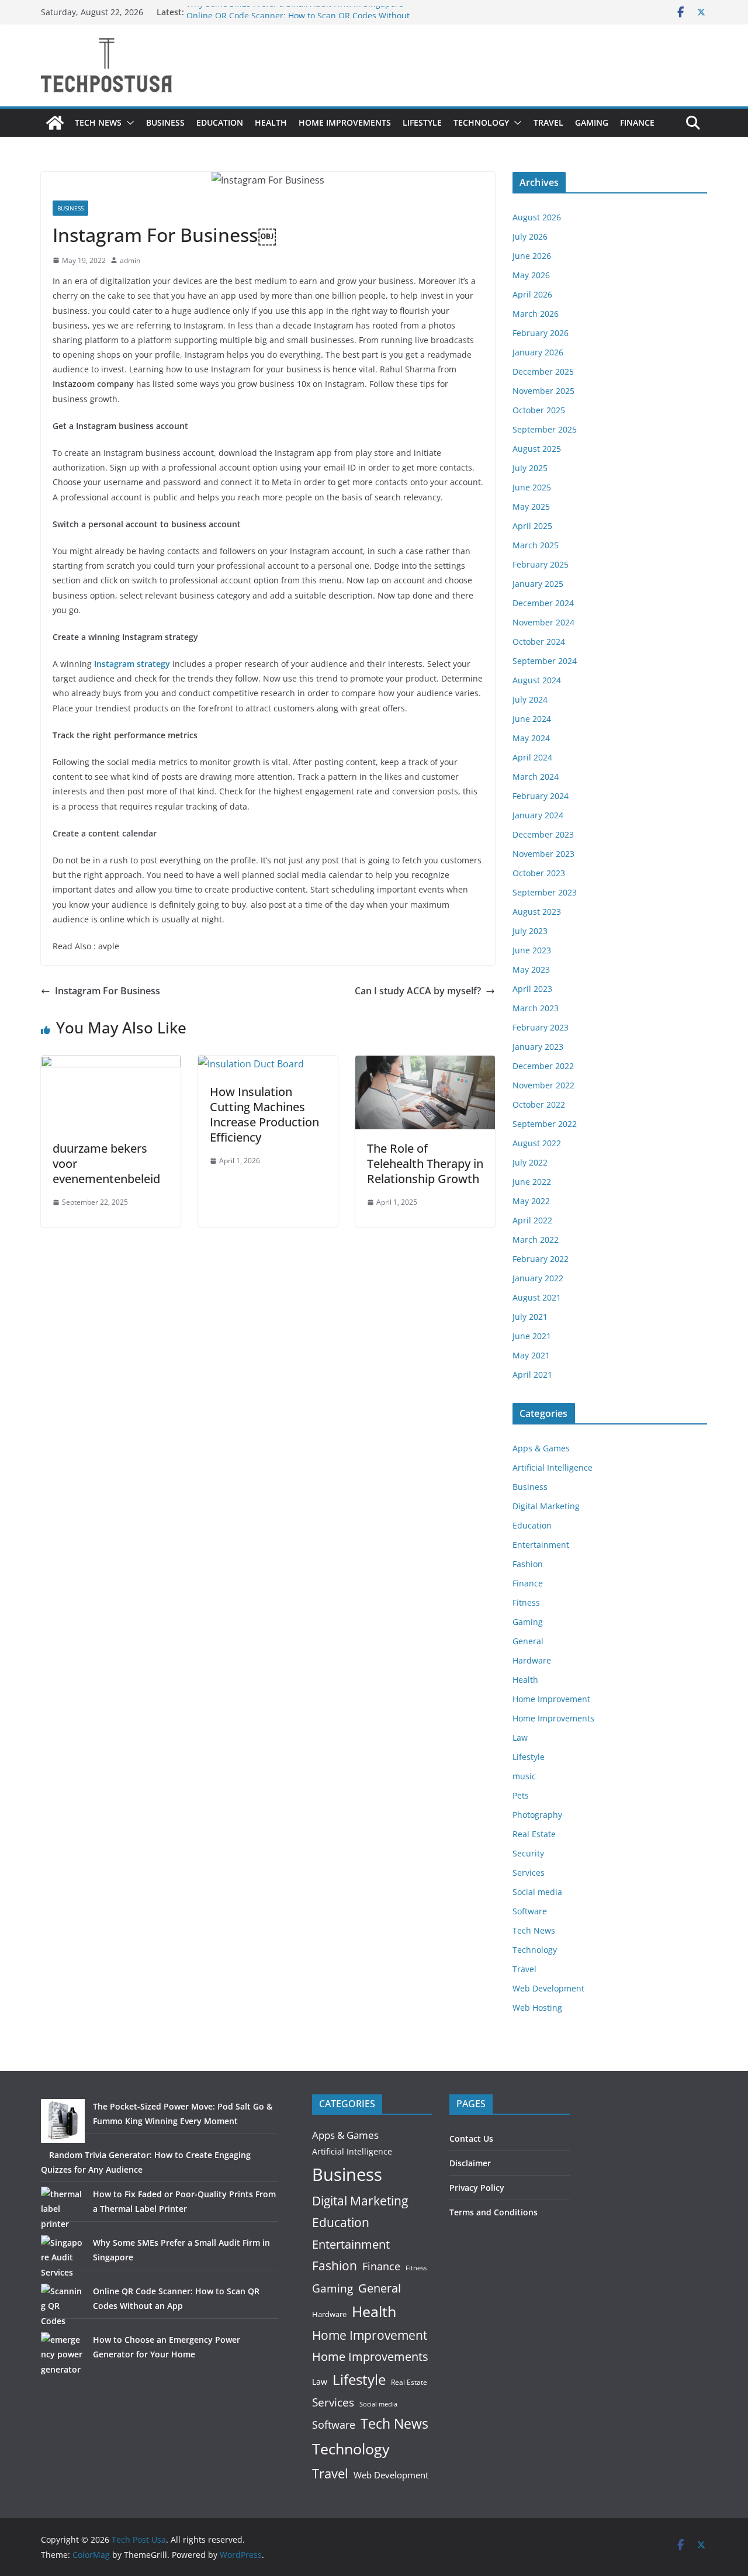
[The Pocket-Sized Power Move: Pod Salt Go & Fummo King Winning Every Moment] (63, 2121)
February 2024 (541, 796)
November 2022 (543, 1085)
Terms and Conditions (494, 2212)
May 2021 (531, 1355)
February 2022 (541, 1259)
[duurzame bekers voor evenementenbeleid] (111, 1064)
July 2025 (530, 468)
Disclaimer (470, 2163)
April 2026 (532, 294)
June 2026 (532, 256)
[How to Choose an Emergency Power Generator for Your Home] (63, 2354)
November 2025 (543, 391)
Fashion (528, 1564)
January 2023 (538, 1047)
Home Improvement (551, 1699)
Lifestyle (422, 122)
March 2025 (536, 545)
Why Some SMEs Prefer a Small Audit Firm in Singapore (295, 12)
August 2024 (537, 680)
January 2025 (538, 584)
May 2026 (531, 275)
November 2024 (543, 622)
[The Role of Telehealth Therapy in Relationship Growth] (425, 1064)
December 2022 (543, 1066)
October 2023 (539, 873)
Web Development (548, 1988)
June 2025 (532, 487)
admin (130, 260)
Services (529, 1873)
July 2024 (530, 699)
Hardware (532, 1660)
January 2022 (538, 1278)
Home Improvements (345, 122)
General (528, 1641)
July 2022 (530, 1162)
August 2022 (537, 1143)
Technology (481, 122)
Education (220, 122)
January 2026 (538, 352)
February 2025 (541, 564)
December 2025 (543, 371)
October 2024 (539, 642)
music (524, 1776)
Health (271, 122)
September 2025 (545, 429)
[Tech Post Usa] (55, 123)
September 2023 (545, 892)
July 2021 (530, 1317)
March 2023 (536, 1008)
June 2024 (532, 719)
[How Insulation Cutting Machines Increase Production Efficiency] (251, 1064)
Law (520, 1737)
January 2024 (538, 815)
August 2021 (537, 1297)
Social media (537, 1892)
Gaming (592, 122)
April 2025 (532, 526)
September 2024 (545, 661)
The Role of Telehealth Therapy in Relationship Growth (425, 1163)
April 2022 (532, 1220)
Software (530, 1911)
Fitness (526, 1602)
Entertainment (541, 1545)
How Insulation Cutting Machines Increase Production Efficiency (264, 1114)
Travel (548, 122)
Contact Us (471, 2138)
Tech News (98, 122)
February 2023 (541, 1027)
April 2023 (532, 989)
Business (165, 122)
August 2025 (537, 449)
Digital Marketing (546, 1506)
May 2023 (531, 969)
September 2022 (545, 1124)
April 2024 (532, 757)
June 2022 (532, 1182)
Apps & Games (541, 1448)
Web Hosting (537, 2008)
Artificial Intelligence (553, 1467)
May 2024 (531, 738)
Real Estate (534, 1834)
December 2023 (543, 834)
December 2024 (543, 603)
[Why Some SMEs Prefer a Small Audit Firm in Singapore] (63, 2257)
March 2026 (536, 314)
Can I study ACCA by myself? (418, 991)
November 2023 (543, 854)
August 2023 (537, 912)
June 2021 (532, 1336)
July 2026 (530, 236)
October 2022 (539, 1104)
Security (528, 1853)
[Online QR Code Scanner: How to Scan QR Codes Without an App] (63, 2306)
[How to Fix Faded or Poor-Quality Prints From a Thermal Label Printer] (63, 2209)
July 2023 (530, 931)
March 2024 (536, 777)
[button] (128, 123)
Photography (537, 1815)
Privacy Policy (477, 2188)
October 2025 (539, 410)
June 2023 (532, 950)
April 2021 (532, 1375)
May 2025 (531, 506)
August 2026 (537, 217)
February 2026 (541, 333)
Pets (521, 1795)
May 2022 (531, 1201)
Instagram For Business (108, 991)
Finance (637, 122)
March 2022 (536, 1239)
